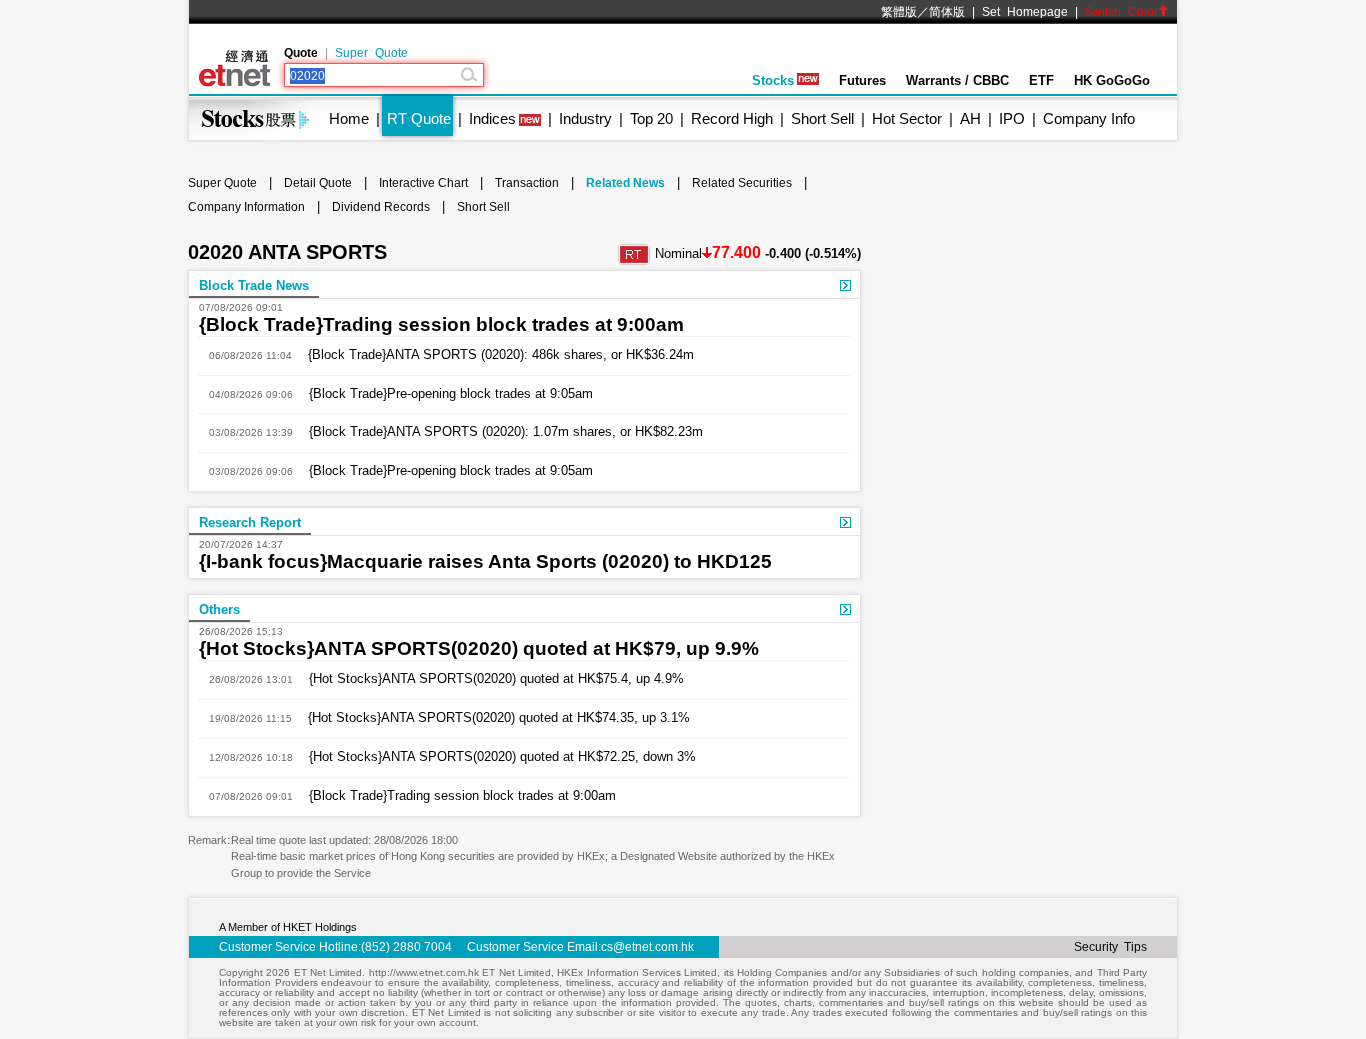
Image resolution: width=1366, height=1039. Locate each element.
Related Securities (742, 183)
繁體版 (899, 12)
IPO (1012, 118)
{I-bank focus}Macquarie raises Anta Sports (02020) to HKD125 (485, 561)
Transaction (527, 183)
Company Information (246, 207)
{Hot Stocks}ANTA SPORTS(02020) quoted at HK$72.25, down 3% (494, 756)
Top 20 (651, 118)
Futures (862, 80)
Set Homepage (1025, 12)
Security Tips (1110, 947)
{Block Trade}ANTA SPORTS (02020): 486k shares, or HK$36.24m (493, 354)
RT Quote (419, 118)
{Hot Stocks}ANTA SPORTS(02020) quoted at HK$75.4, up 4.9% (488, 678)
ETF (1041, 80)
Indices (492, 118)
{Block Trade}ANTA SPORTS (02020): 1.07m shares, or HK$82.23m (498, 431)
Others (219, 609)
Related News (625, 183)
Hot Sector (907, 118)
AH (970, 118)
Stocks (773, 80)
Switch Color (1121, 12)
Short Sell (822, 118)
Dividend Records (381, 207)
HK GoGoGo (1112, 80)
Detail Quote (318, 183)
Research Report (250, 522)
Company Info (1089, 118)
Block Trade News (254, 285)
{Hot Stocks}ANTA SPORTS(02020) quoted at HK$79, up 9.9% (479, 648)
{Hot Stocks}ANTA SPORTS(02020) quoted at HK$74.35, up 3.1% (491, 717)
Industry (585, 118)
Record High (732, 118)
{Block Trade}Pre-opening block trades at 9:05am (443, 393)
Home (349, 118)
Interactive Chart (423, 183)
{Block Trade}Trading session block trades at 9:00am (441, 324)
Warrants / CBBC (957, 80)
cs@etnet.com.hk (647, 947)
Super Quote (371, 53)
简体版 (947, 12)
